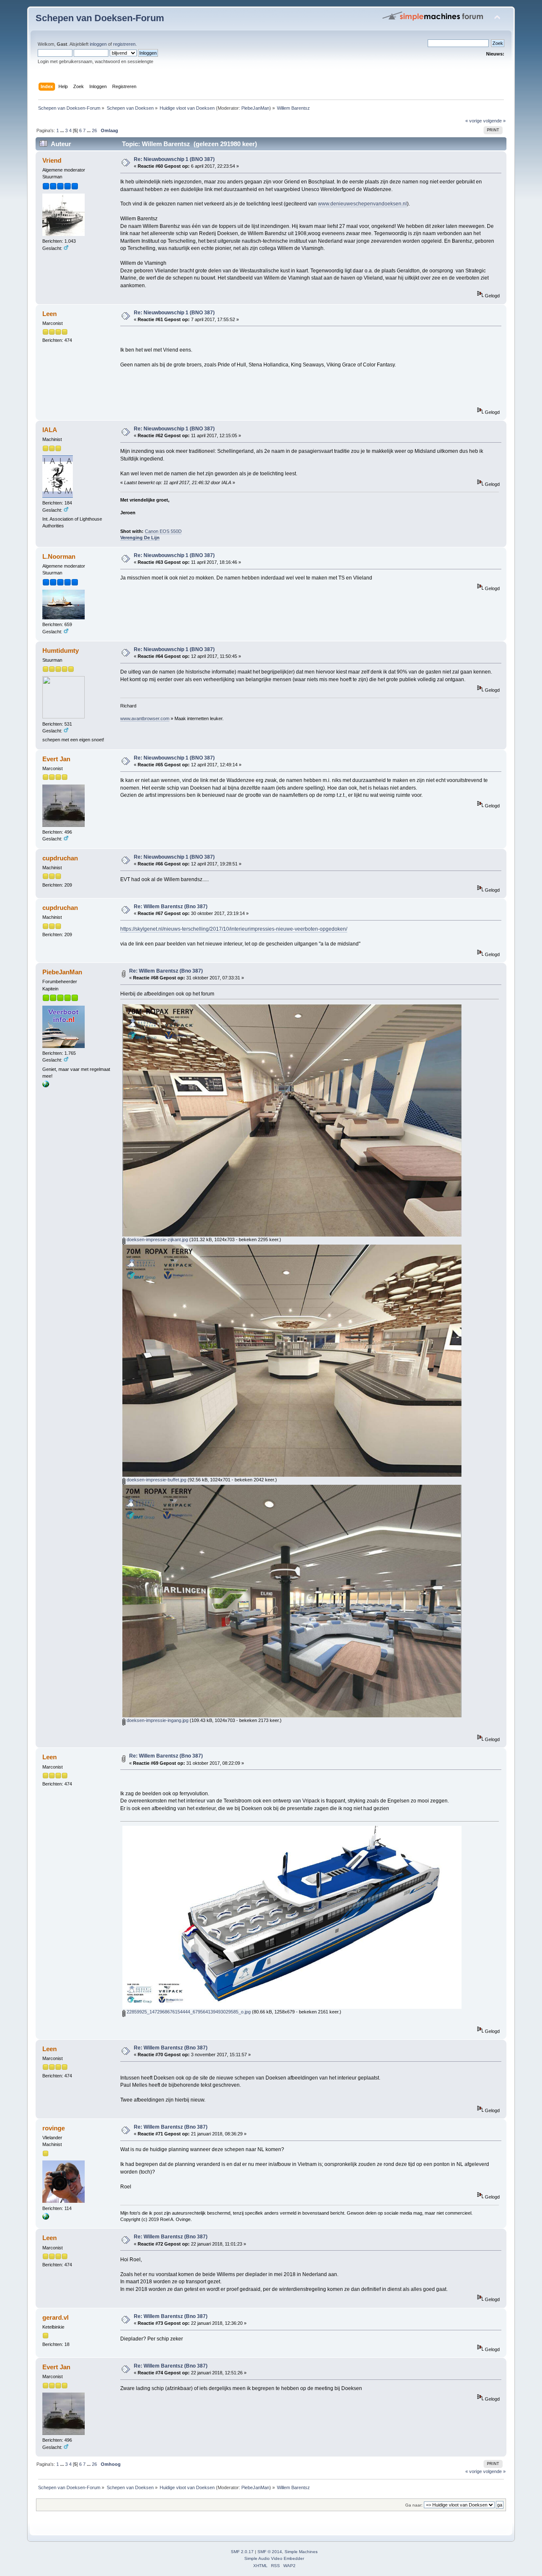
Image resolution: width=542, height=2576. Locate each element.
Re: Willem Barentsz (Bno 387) (171, 907)
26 (94, 130)
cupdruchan (60, 858)
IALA (50, 430)
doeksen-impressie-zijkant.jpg (157, 1239)
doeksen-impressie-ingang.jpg (157, 1720)
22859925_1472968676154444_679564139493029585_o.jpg (188, 2012)
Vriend (52, 160)
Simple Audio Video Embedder (274, 2558)
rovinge (54, 2128)
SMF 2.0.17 (242, 2552)
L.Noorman (59, 556)
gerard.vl (55, 2317)
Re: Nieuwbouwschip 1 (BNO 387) (174, 159)
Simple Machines (301, 2552)
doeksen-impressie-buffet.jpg (156, 1480)
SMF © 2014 (270, 2552)
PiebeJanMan (255, 108)
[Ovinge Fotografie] (46, 2218)
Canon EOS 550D (163, 531)
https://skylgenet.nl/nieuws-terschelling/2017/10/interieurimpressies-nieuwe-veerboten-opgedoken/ (234, 929)
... (63, 130)
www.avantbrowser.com (145, 718)
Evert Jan (56, 759)
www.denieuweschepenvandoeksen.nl (362, 204)
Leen (50, 314)
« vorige (474, 121)
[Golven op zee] (46, 1086)
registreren (124, 44)
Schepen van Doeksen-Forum (100, 18)
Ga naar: (414, 2505)
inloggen (98, 44)
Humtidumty (61, 650)
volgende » (494, 121)
